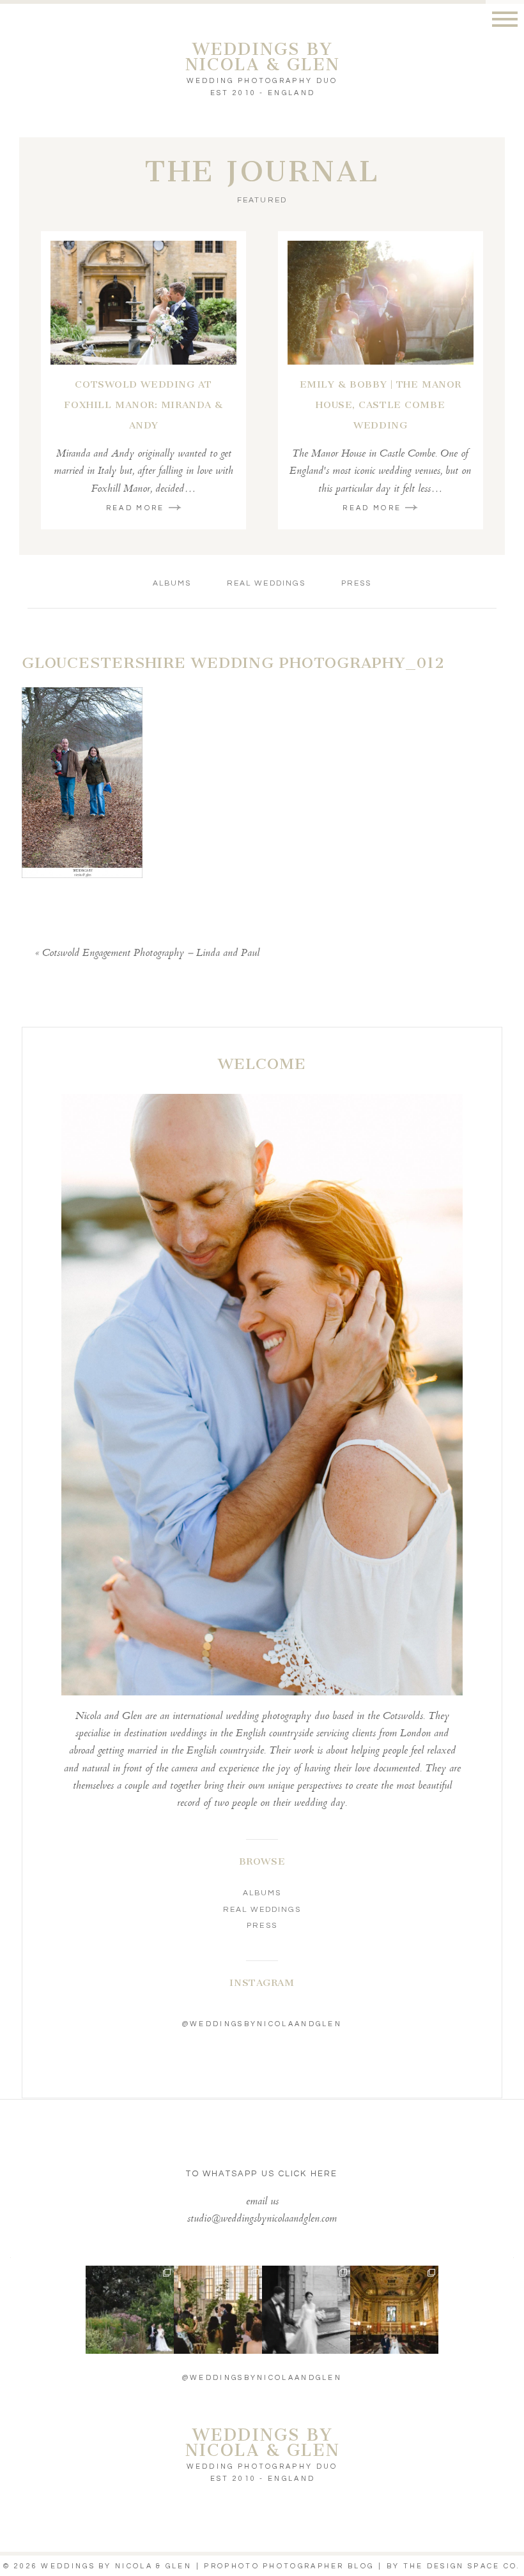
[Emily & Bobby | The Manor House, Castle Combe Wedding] (381, 303)
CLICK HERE (308, 2174)
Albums (172, 583)
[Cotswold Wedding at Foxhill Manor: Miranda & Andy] (143, 303)
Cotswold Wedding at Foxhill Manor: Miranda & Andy (143, 405)
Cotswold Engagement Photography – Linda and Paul (151, 954)
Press (356, 583)
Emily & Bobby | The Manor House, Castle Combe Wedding (381, 405)
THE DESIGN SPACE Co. (462, 2566)
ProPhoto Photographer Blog (289, 2566)
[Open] (130, 2310)
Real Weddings (266, 583)
